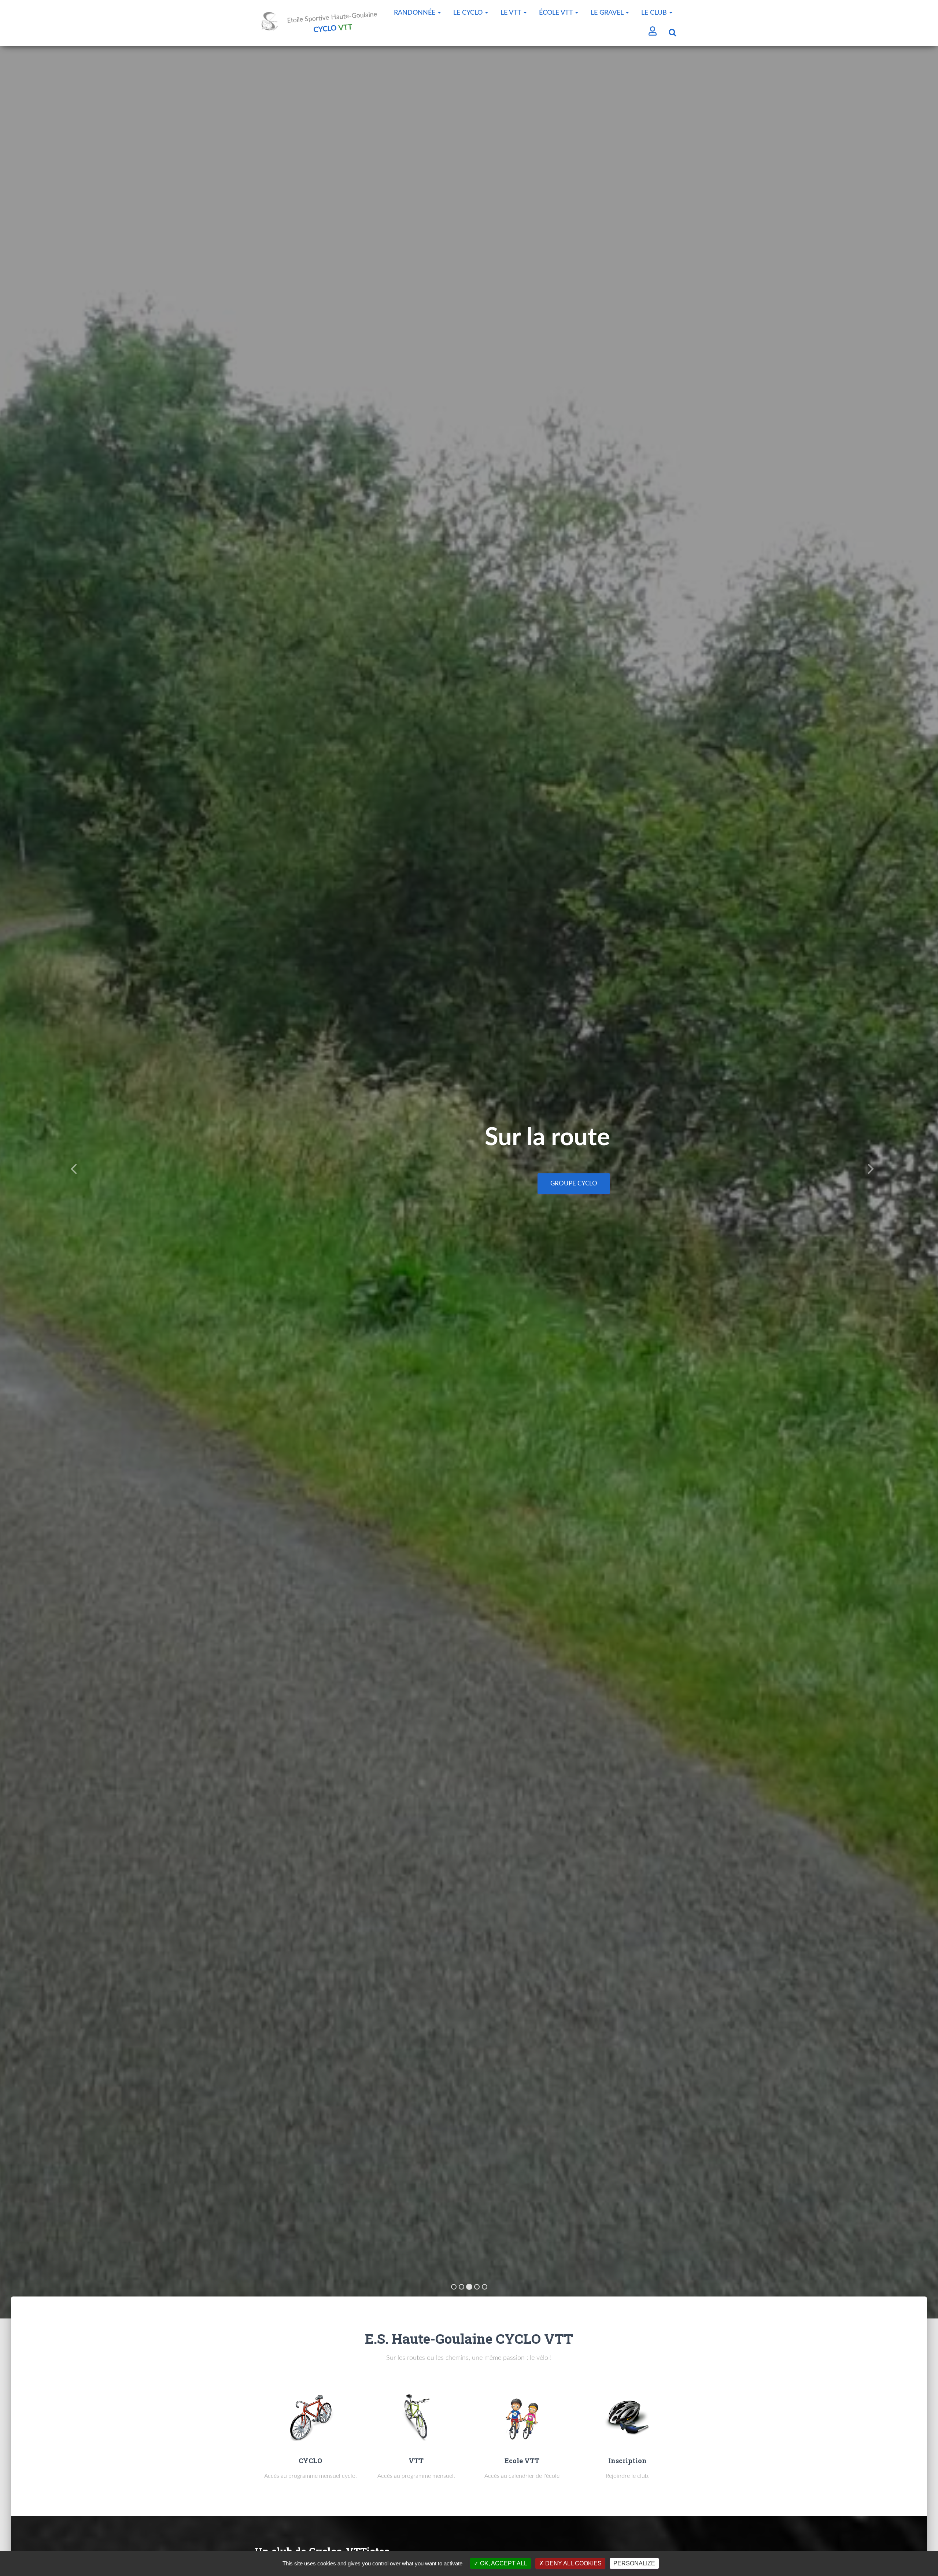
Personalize (634, 2563)
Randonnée (416, 13)
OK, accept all (503, 2563)
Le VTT (512, 13)
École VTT (557, 13)
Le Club (655, 13)
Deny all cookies (573, 2563)
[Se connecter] (653, 32)
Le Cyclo (469, 13)
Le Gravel (608, 13)
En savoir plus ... (570, 1183)
